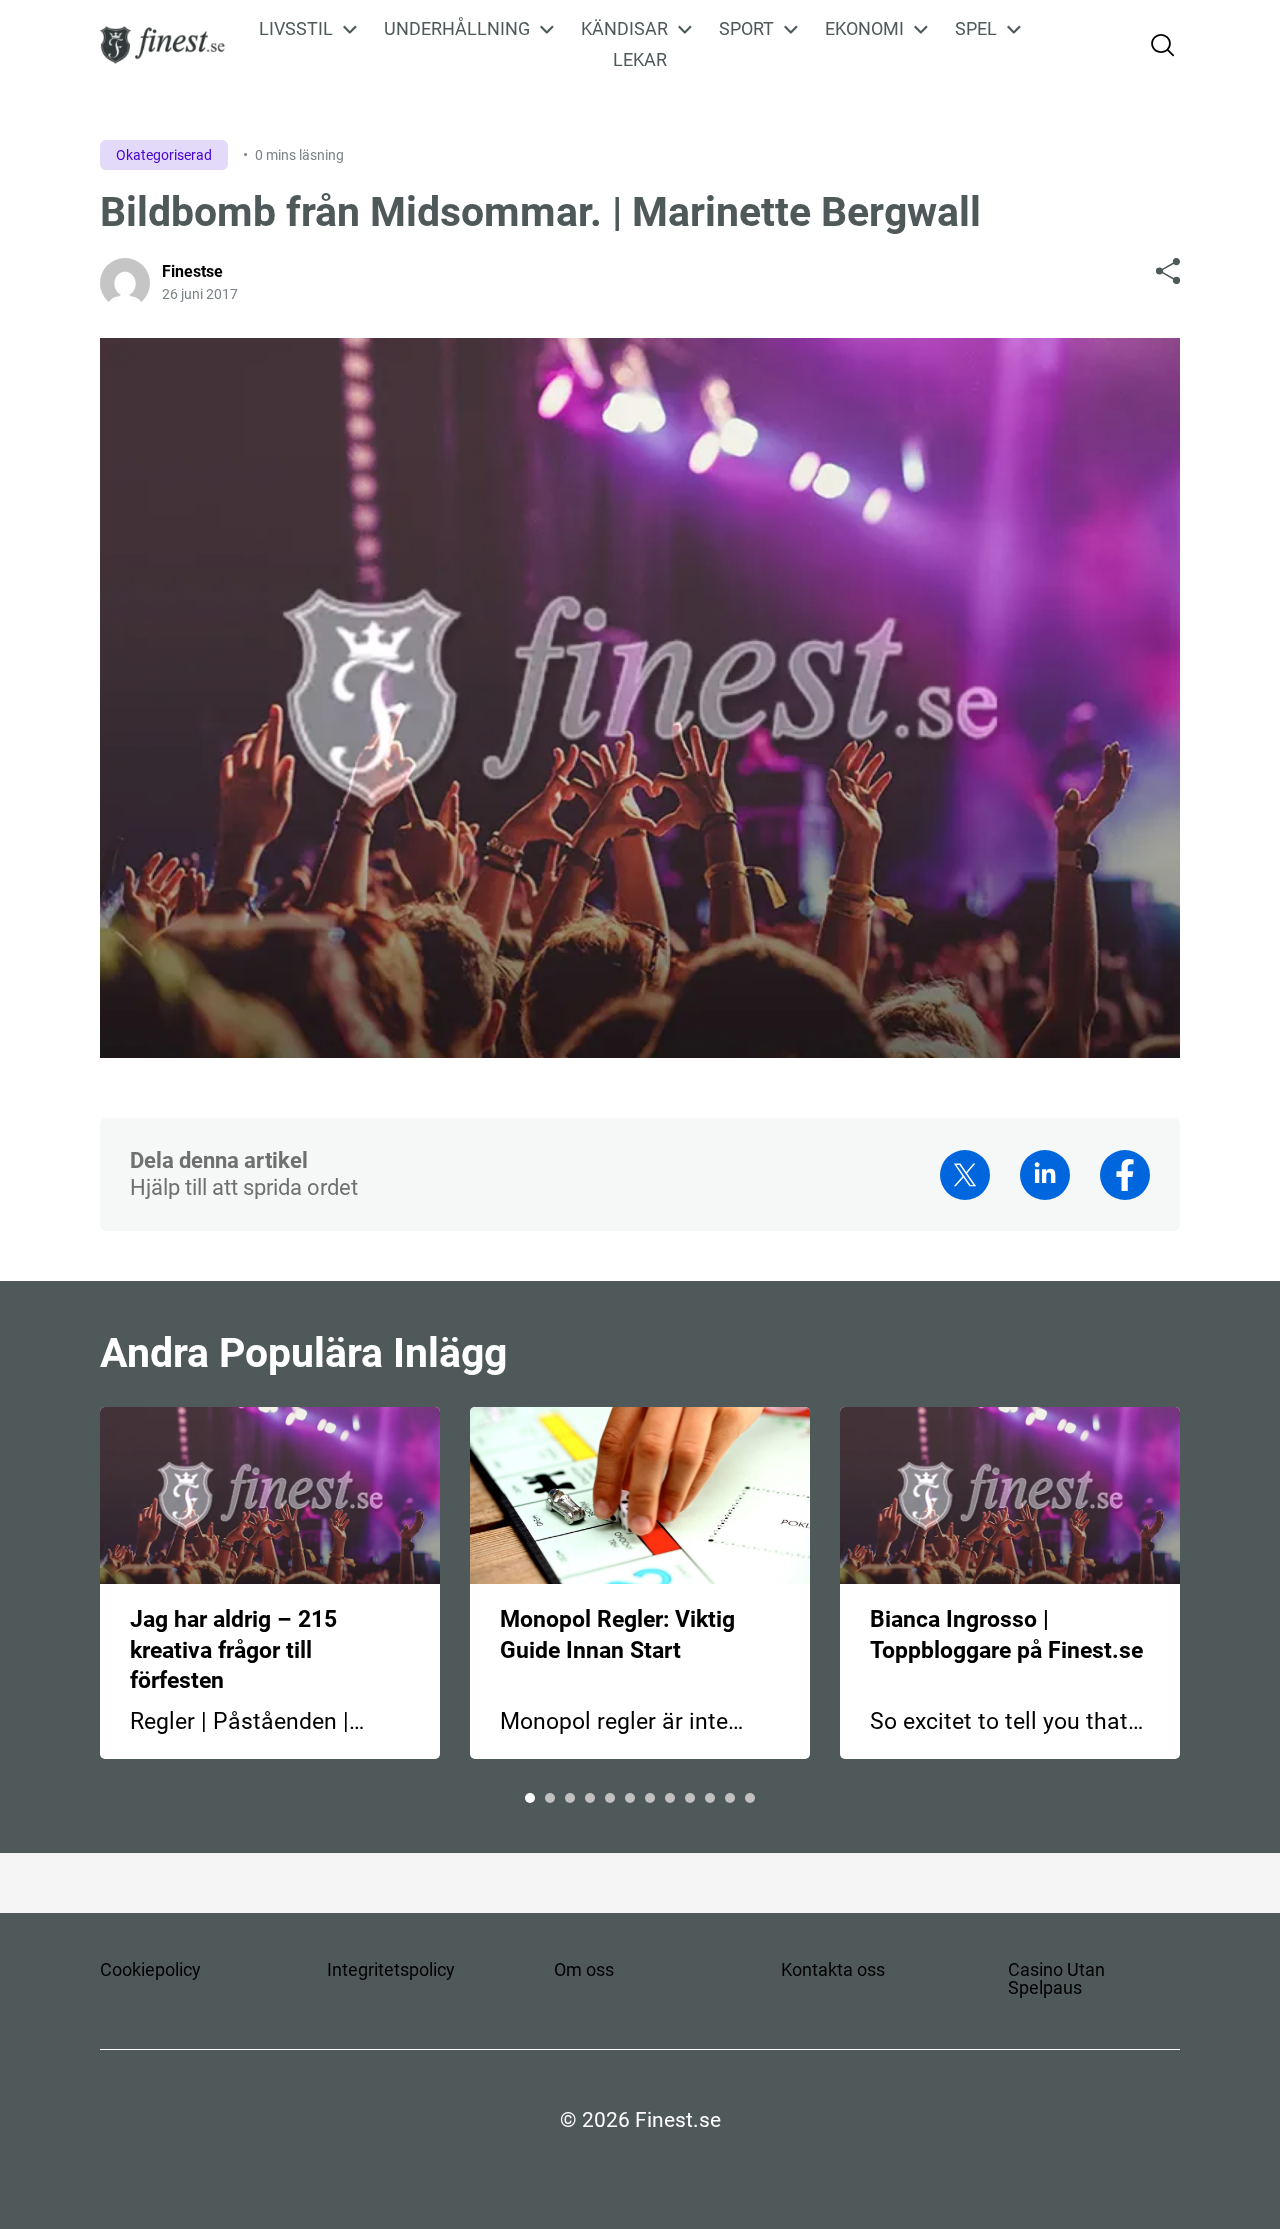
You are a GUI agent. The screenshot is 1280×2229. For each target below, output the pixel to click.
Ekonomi (864, 29)
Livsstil (296, 29)
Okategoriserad (164, 155)
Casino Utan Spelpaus (1056, 1978)
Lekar (640, 59)
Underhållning (457, 29)
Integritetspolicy (391, 1969)
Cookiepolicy (150, 1969)
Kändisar (624, 29)
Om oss (584, 1969)
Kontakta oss (833, 1969)
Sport (746, 29)
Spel (976, 29)
